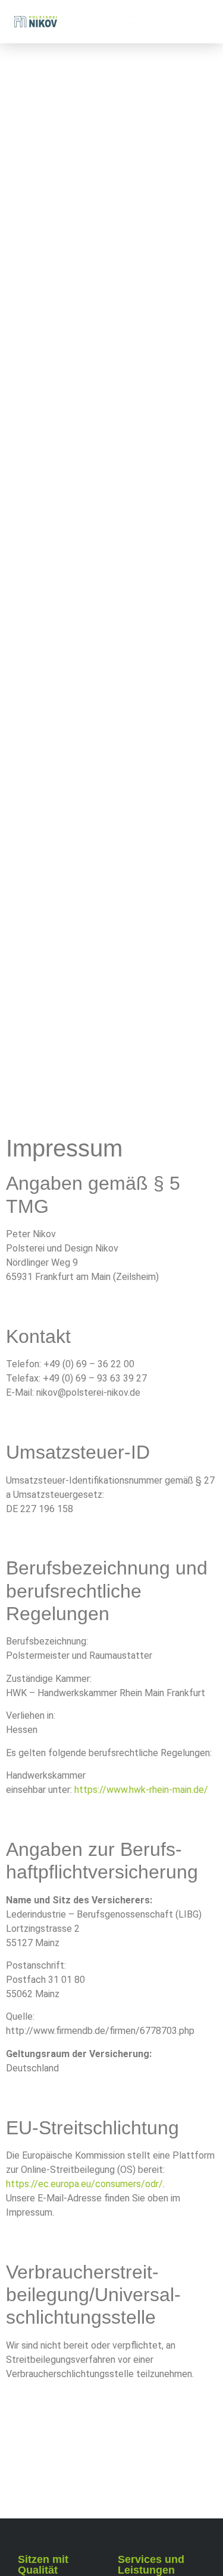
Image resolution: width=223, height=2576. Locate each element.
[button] (203, 22)
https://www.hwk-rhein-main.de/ (141, 1790)
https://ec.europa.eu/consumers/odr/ (84, 2184)
